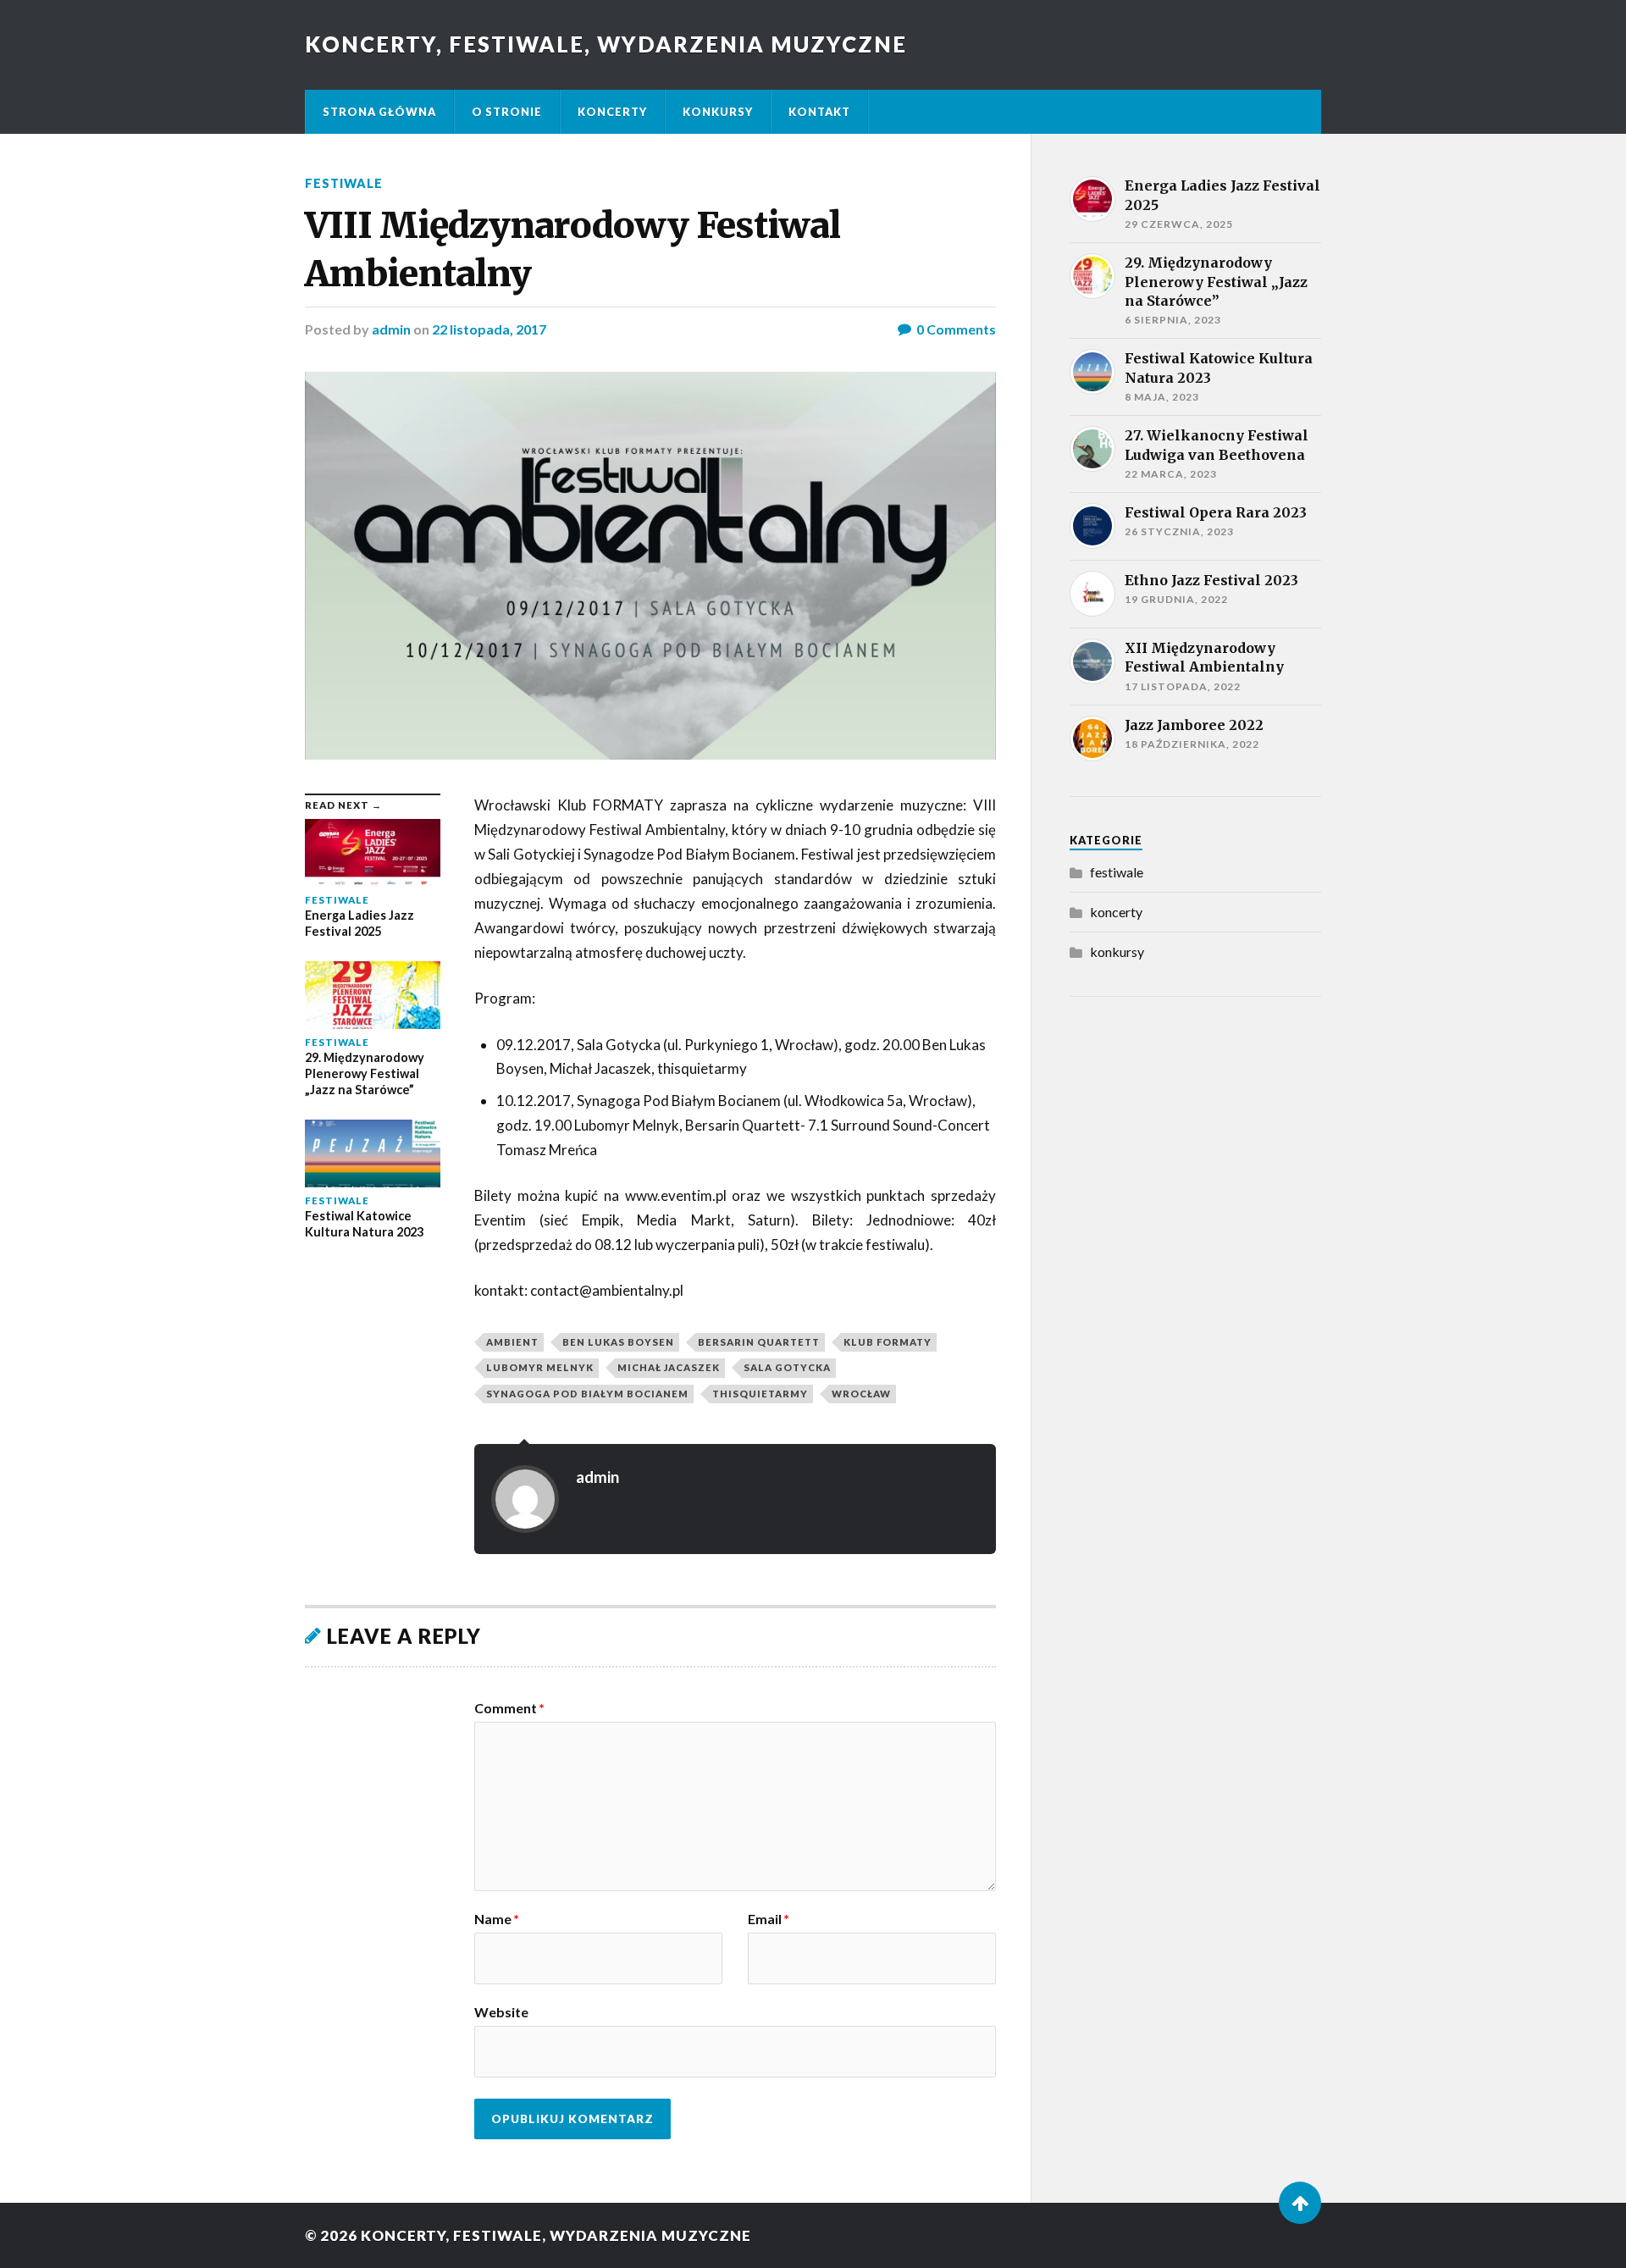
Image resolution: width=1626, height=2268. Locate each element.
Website (501, 2011)
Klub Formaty (888, 1342)
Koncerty (612, 112)
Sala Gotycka (787, 1367)
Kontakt (819, 112)
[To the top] (1300, 2203)
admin (391, 329)
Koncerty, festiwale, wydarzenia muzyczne (606, 44)
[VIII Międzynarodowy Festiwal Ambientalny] (650, 566)
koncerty (1116, 912)
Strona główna (379, 112)
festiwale (344, 183)
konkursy (1117, 951)
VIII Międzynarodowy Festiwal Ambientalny (572, 249)
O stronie (507, 112)
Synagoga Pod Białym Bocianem (587, 1394)
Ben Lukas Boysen (618, 1342)
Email (769, 1919)
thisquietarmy (760, 1394)
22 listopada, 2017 (489, 329)
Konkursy (718, 112)
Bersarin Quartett (759, 1342)
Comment (509, 1708)
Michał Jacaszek (669, 1367)
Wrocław (861, 1394)
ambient (512, 1342)
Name (497, 1919)
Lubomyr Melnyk (540, 1367)
